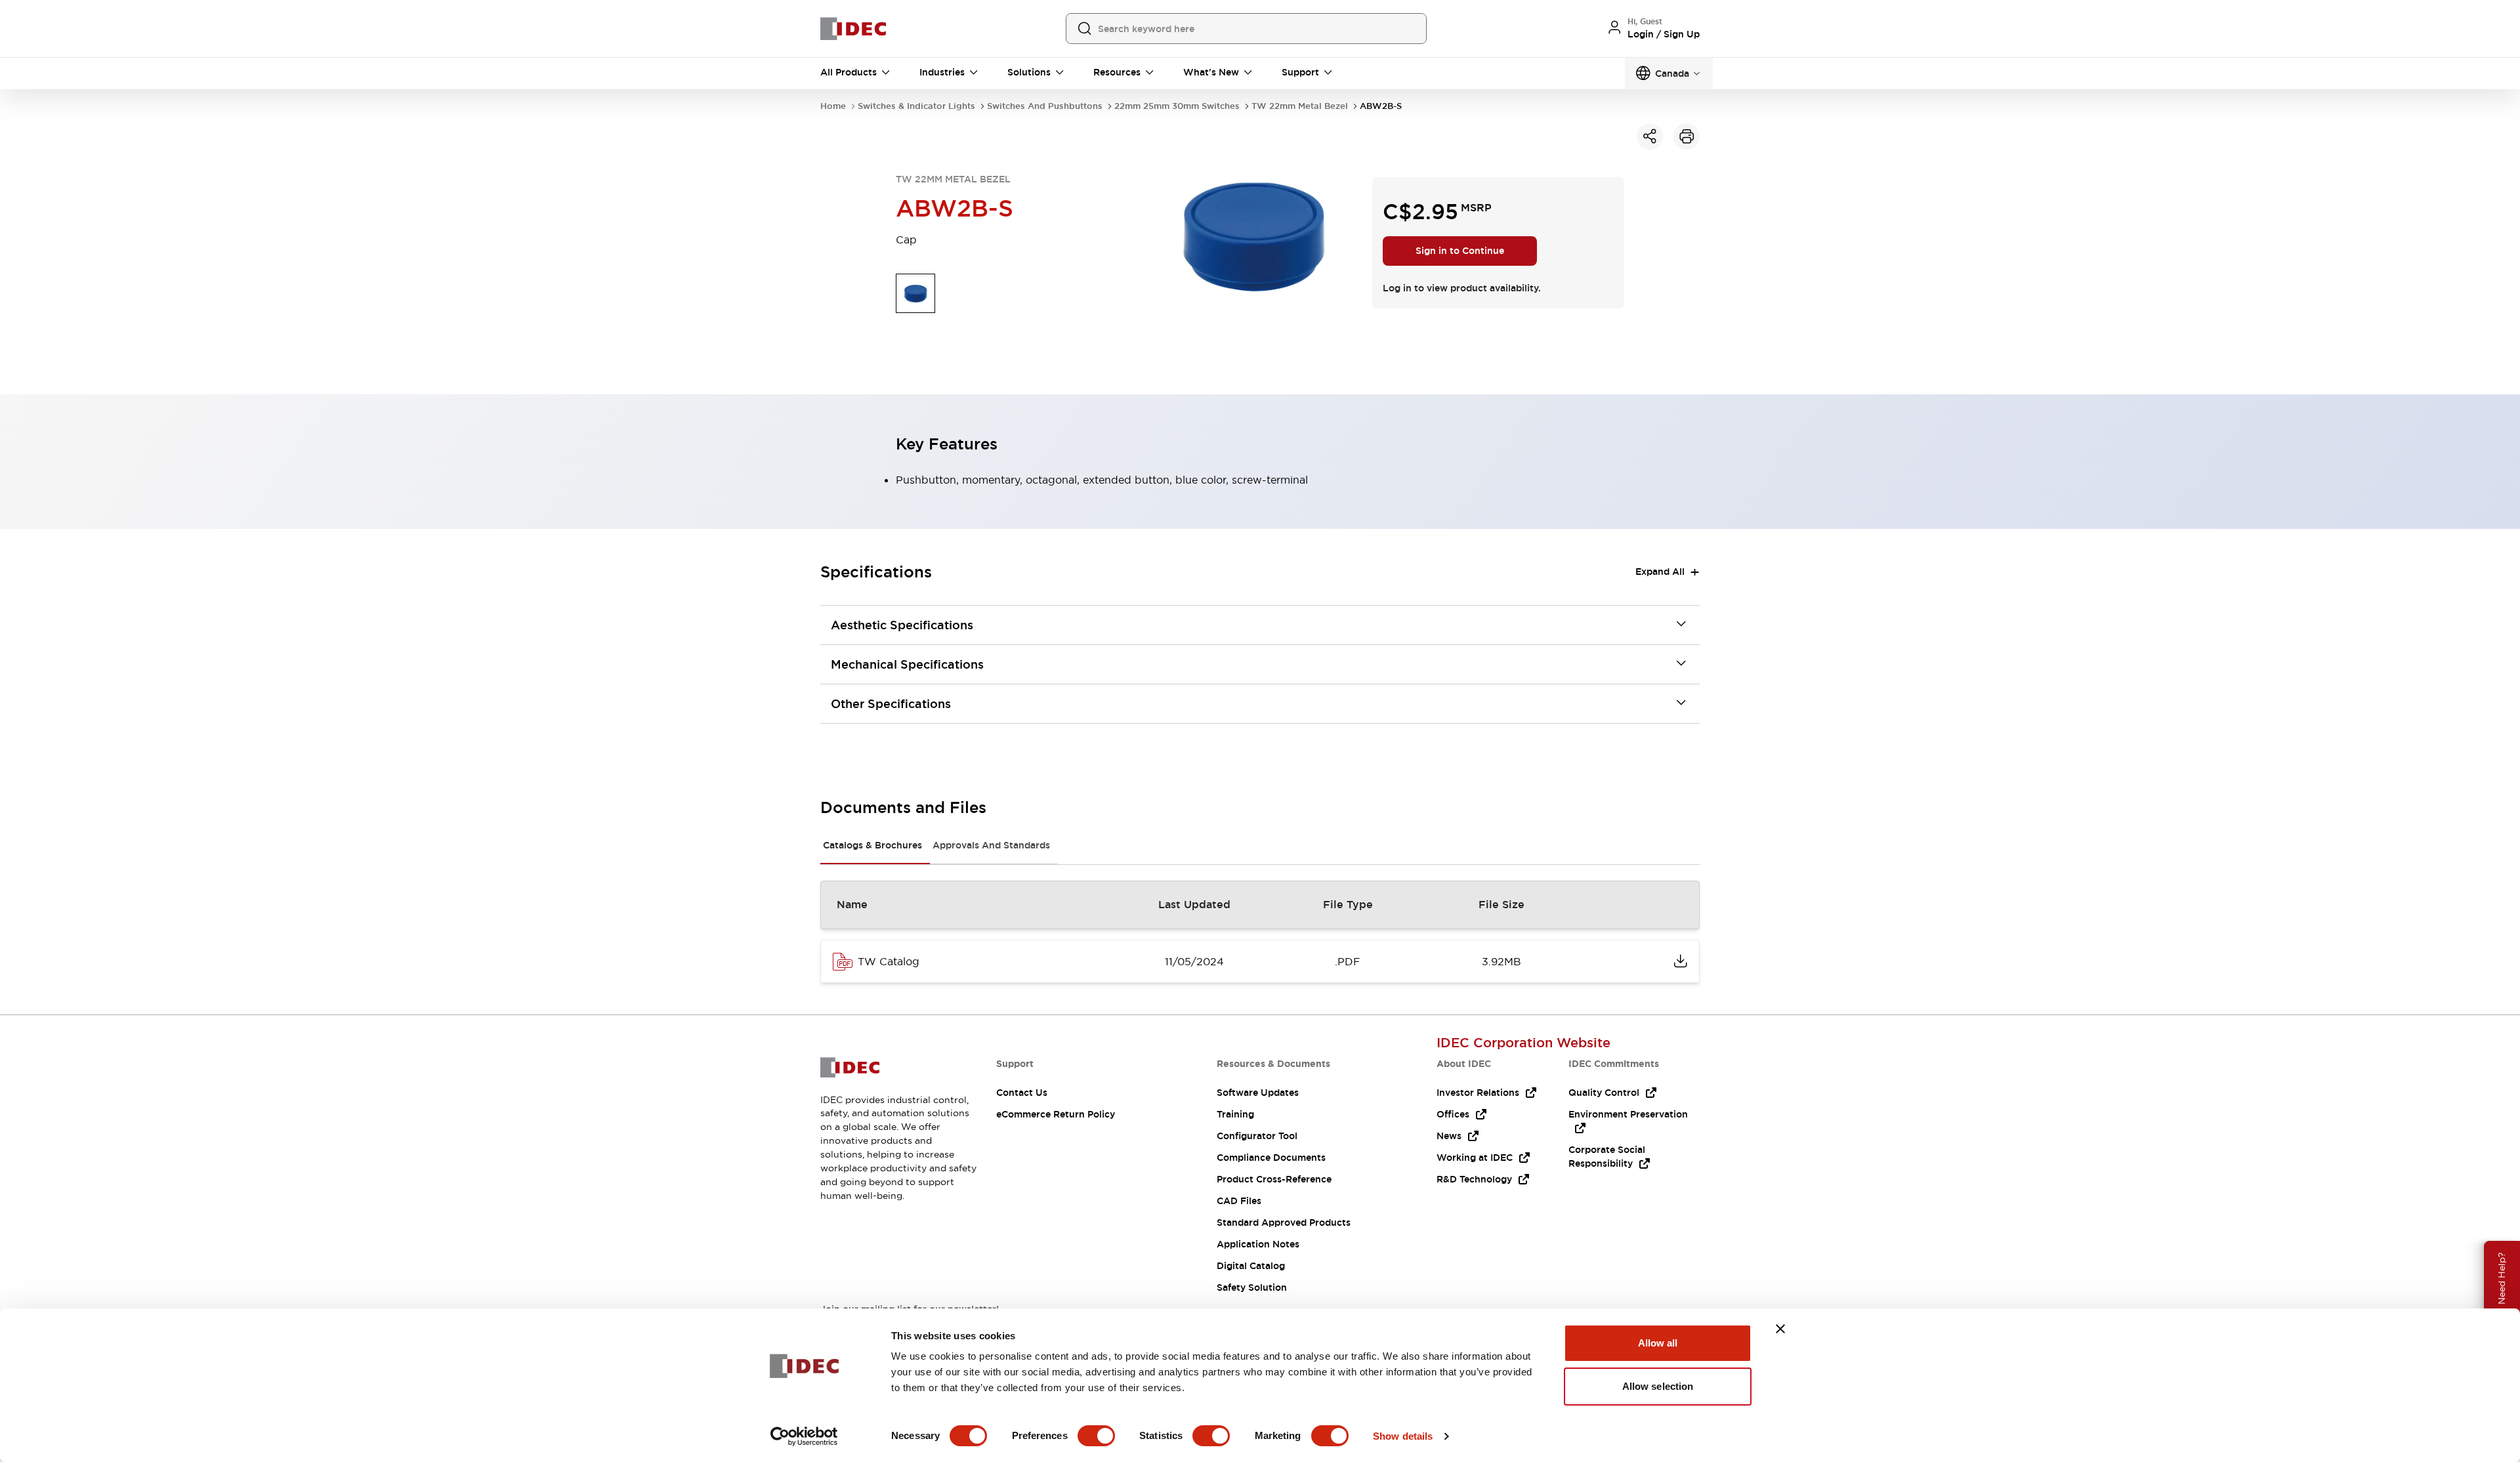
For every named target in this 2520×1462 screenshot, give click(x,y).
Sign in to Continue (1460, 251)
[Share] (1650, 136)
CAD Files (1239, 1201)
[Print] (1687, 136)
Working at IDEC (1475, 1158)
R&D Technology (1474, 1179)
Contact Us (1022, 1093)
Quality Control (1604, 1093)
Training (1235, 1114)
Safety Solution (1252, 1287)
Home (833, 106)
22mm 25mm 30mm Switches (1177, 106)
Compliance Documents (1271, 1158)
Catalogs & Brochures (872, 845)
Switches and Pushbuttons (1045, 106)
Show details (1403, 1436)
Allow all (1658, 1343)
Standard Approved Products (1284, 1222)
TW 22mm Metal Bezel (1300, 106)
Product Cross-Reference (1274, 1179)
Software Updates (1258, 1093)
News (1449, 1136)
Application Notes (1258, 1244)
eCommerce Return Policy (1056, 1114)
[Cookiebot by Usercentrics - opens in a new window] (804, 1436)
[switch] (1096, 1436)
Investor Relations (1478, 1093)
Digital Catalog (1251, 1266)
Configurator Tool (1257, 1136)
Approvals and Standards (991, 845)
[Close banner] (1780, 1329)
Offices (1453, 1114)
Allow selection (1658, 1386)
